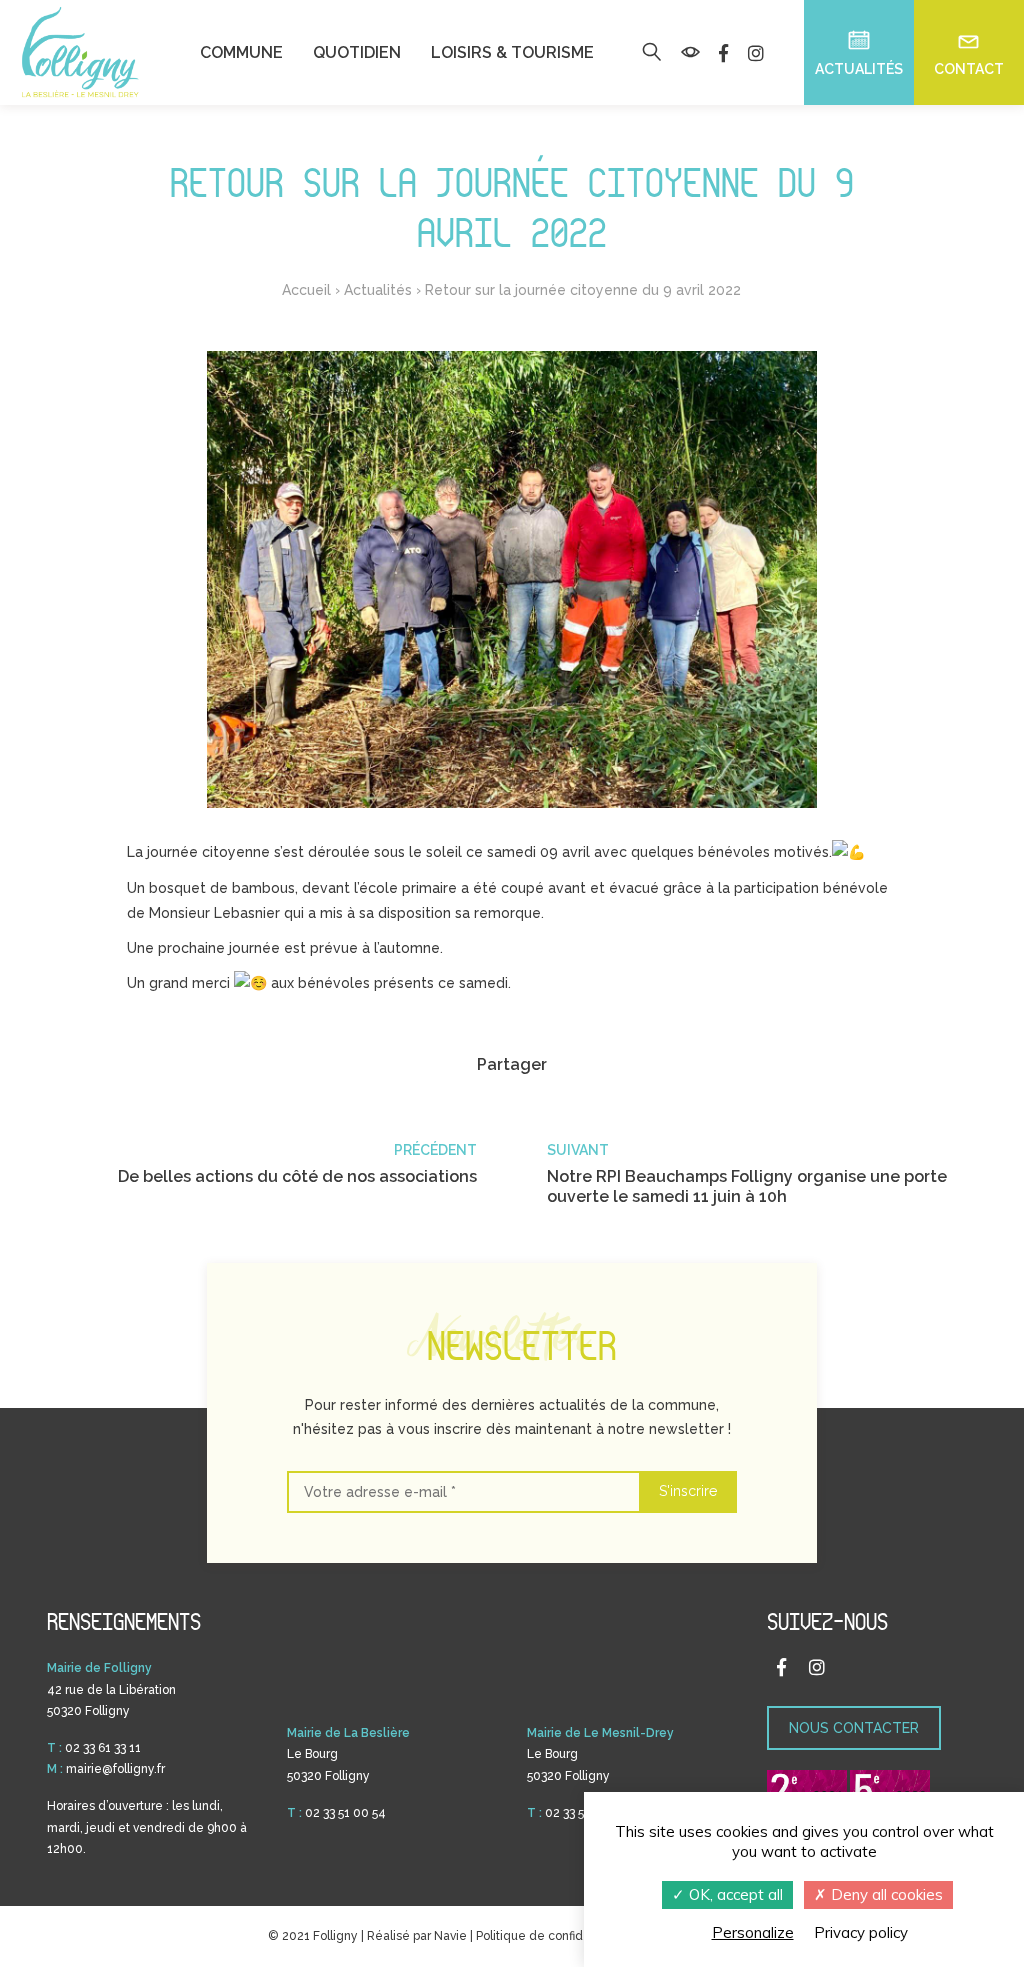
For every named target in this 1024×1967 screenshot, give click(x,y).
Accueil (306, 290)
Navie (450, 1936)
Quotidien (357, 53)
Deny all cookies (885, 1894)
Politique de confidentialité (553, 1936)
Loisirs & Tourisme (512, 53)
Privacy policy (861, 1932)
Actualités (378, 290)
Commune (241, 53)
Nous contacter (854, 1728)
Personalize (753, 1932)
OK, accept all (734, 1894)
